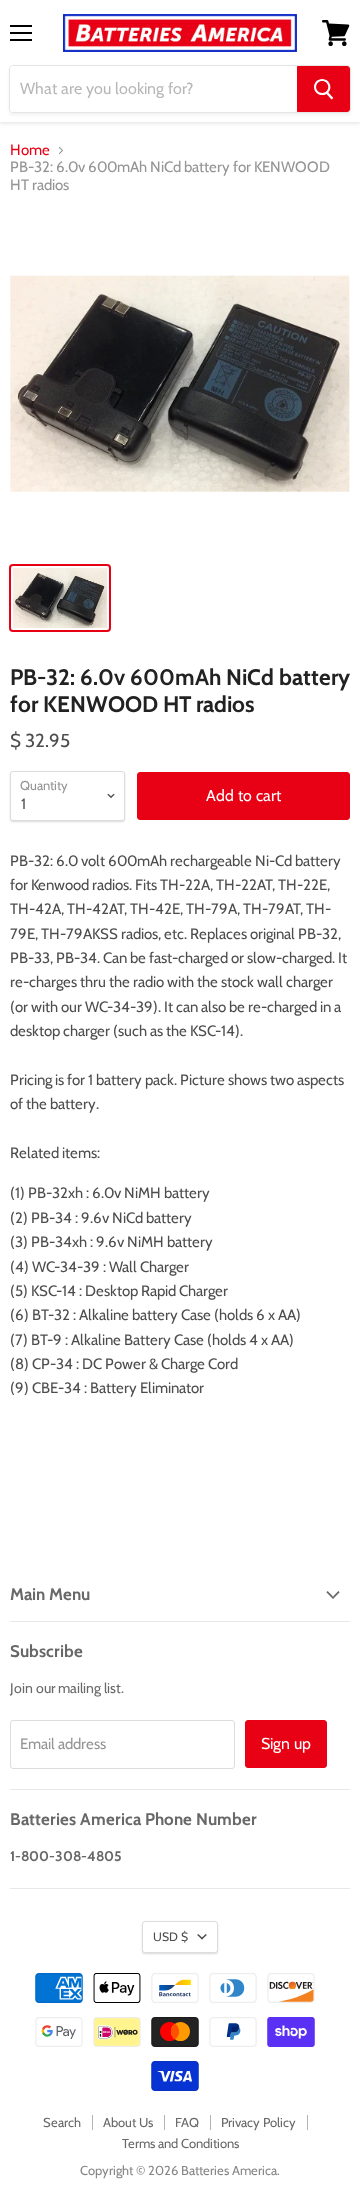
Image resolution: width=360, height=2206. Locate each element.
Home (30, 150)
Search (62, 2122)
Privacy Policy (258, 2122)
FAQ (187, 2122)
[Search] (323, 89)
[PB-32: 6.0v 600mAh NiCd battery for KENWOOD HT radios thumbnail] (60, 598)
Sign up (286, 1743)
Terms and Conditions (180, 2143)
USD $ (170, 1936)
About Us (128, 2122)
